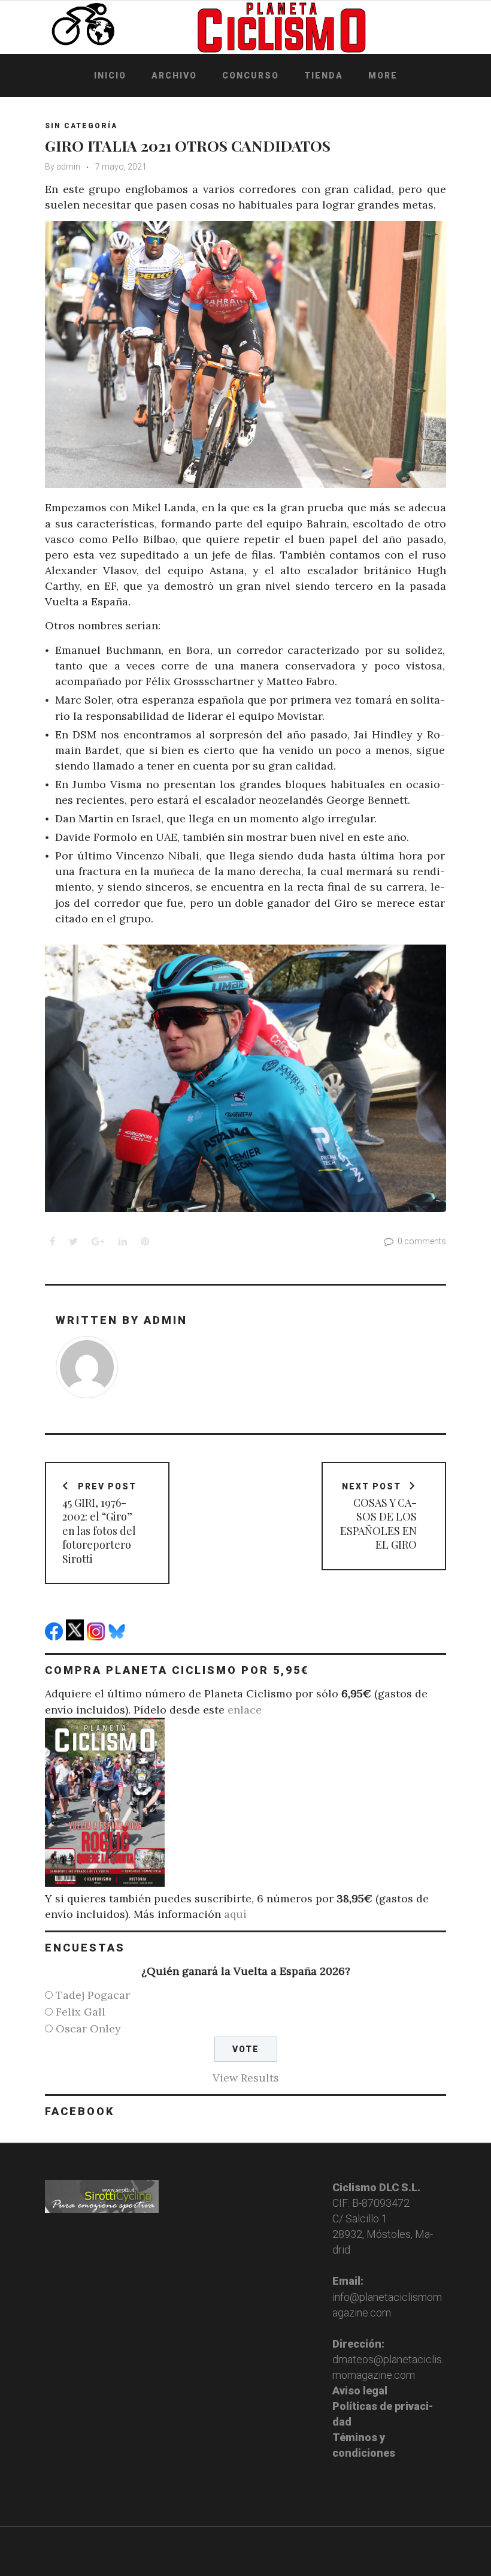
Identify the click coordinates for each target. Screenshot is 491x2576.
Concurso (251, 76)
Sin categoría (81, 126)
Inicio (110, 76)
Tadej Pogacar (93, 1995)
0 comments (422, 1241)
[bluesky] (118, 1637)
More (383, 76)
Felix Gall (81, 2012)
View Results (246, 2078)
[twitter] (76, 1637)
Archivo (174, 76)
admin (68, 167)
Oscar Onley (88, 2028)
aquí (235, 1914)
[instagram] (97, 1637)
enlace (245, 1710)
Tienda (324, 76)
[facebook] (55, 1637)
